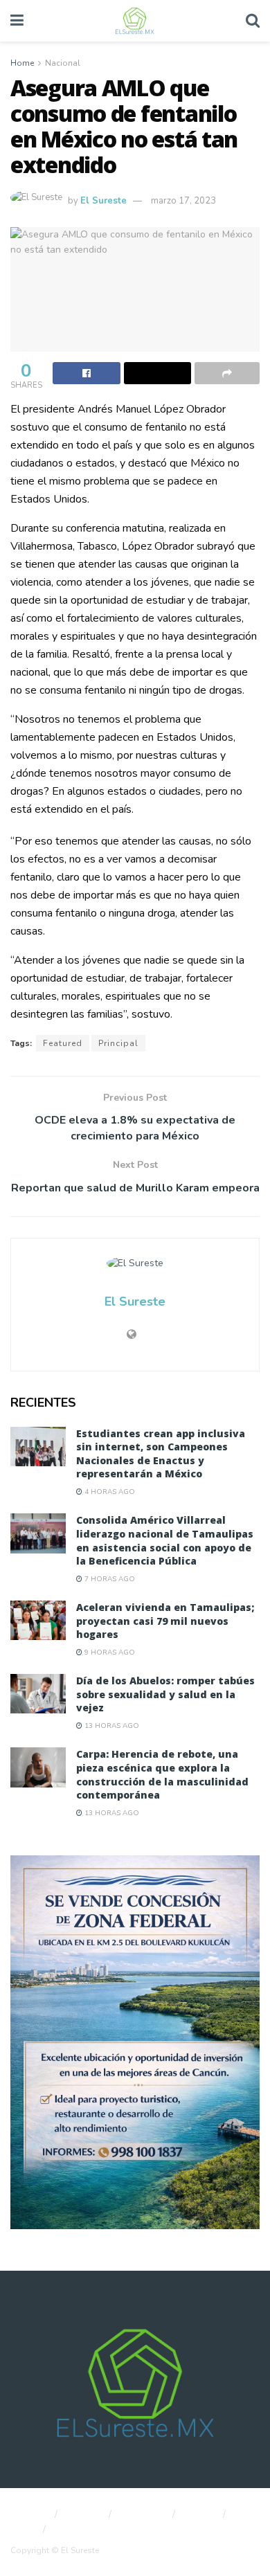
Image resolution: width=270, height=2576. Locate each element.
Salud (22, 2530)
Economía (144, 2514)
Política (85, 2514)
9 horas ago (109, 1652)
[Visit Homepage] (134, 21)
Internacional (84, 2530)
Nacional (63, 63)
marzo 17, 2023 (183, 201)
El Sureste (103, 201)
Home (22, 63)
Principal (118, 1043)
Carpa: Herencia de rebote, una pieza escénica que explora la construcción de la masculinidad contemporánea (162, 1774)
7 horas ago (109, 1579)
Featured (63, 1043)
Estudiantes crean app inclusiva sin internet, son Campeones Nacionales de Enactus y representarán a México (161, 1454)
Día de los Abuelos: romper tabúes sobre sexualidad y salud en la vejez (165, 1694)
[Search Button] (253, 21)
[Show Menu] (17, 21)
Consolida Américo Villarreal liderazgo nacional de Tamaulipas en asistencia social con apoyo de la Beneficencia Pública (165, 1540)
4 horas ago (109, 1492)
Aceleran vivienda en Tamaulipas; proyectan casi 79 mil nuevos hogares (165, 1621)
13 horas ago (111, 1726)
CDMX (201, 2514)
